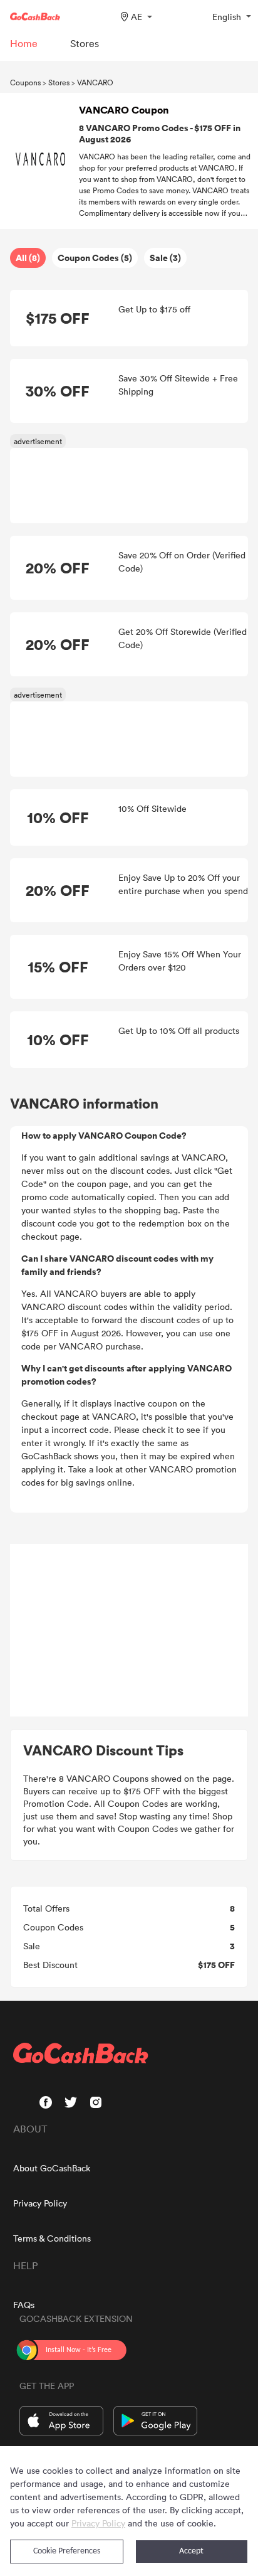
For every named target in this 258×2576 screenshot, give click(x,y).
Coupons (25, 82)
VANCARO (95, 82)
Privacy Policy (40, 2203)
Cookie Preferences (67, 2551)
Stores (59, 82)
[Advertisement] (129, 1631)
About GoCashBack (52, 2168)
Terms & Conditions (52, 2238)
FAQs (24, 2305)
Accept (191, 2551)
